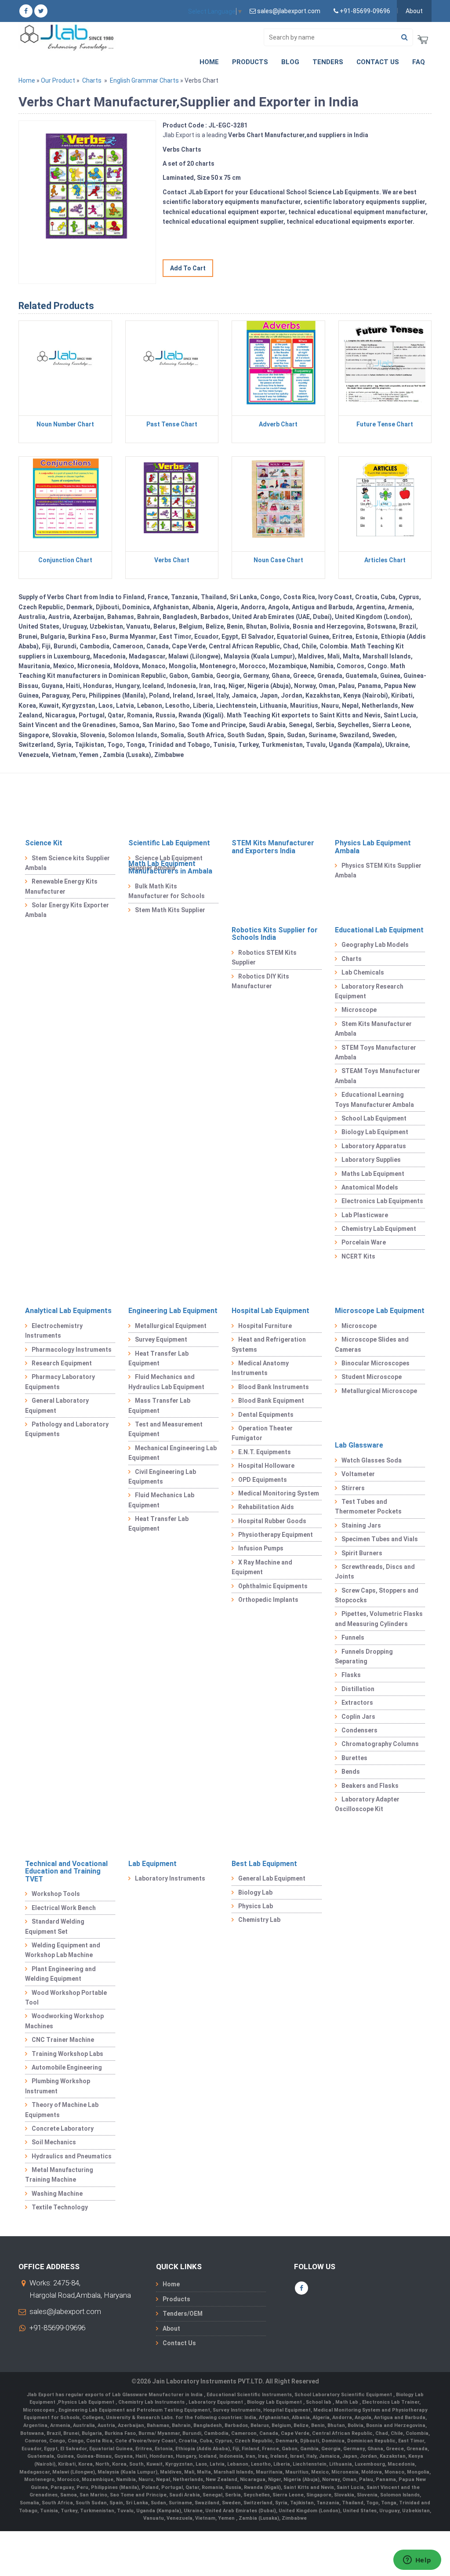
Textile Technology (60, 2207)
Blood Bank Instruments (274, 1387)
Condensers (359, 1730)
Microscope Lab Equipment (380, 1311)
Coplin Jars (358, 1717)
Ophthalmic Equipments (273, 1586)
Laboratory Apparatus (374, 1146)
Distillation (358, 1689)
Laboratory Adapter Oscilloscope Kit (367, 1804)
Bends (351, 1772)
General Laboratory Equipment (57, 1405)
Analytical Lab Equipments (68, 1311)
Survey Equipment (161, 1339)
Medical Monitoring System (279, 1493)
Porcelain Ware (364, 1242)
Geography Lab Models (375, 945)
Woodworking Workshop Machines (64, 2021)
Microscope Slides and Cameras (372, 1344)
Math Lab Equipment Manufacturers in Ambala (170, 868)
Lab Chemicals (363, 972)
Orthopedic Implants (268, 1600)
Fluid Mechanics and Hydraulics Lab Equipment (166, 1382)
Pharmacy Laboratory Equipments (60, 1382)
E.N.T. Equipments (265, 1452)
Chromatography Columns (380, 1744)
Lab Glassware (359, 1445)
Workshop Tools (56, 1894)
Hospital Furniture (265, 1326)
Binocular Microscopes (376, 1363)
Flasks (351, 1675)
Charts (92, 80)
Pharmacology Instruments (72, 1350)
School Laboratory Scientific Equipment (344, 2395)
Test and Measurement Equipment (165, 1429)
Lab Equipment (152, 1864)
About (414, 11)
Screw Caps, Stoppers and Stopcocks (377, 1595)
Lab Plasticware (365, 1215)
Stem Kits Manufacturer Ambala (373, 1029)
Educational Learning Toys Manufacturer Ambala (374, 1099)
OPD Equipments (263, 1480)
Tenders (328, 62)
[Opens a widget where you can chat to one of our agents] (417, 2561)
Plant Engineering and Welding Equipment (60, 1974)
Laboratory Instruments (170, 1878)
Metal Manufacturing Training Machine (59, 2175)
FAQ (419, 62)
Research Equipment (62, 1363)
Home (209, 62)
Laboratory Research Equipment (369, 991)
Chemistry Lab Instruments (152, 2402)
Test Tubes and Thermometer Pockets (368, 1506)
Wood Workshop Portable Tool (66, 1997)
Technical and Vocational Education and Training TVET (66, 1871)
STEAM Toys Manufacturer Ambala (377, 1076)
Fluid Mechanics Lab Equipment (161, 1500)
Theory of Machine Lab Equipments (62, 2110)
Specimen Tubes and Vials (380, 1539)
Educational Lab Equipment (379, 930)
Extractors (357, 1703)
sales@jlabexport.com (65, 2311)
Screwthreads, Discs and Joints (375, 1572)
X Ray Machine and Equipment (262, 1567)
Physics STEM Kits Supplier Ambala (378, 870)
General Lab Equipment (272, 1878)
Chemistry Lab (259, 1920)
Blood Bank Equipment (271, 1401)
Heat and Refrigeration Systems (269, 1344)
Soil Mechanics (54, 2142)
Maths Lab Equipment (373, 1174)
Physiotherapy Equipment (276, 1535)
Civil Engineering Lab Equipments (162, 1477)
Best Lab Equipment (264, 1864)
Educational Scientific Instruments (249, 2395)
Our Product (58, 80)
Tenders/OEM (183, 2314)
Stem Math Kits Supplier (170, 910)
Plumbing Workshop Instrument (58, 2086)
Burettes (354, 1758)
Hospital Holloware (266, 1466)
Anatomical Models (370, 1187)
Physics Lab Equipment (87, 2402)
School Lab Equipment (374, 1118)
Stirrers (353, 1488)
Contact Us (378, 62)
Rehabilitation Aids (266, 1507)
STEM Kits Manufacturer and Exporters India (273, 847)
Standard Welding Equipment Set (55, 1926)
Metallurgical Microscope (379, 1391)
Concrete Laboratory (63, 2128)
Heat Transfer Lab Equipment (158, 1358)
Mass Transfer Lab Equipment (159, 1405)
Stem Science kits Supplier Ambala (67, 863)
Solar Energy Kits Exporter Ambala (67, 910)
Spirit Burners (362, 1553)
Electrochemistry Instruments (54, 1331)
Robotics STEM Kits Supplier (264, 957)
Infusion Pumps (261, 1548)
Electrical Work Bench (64, 1908)
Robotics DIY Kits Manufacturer (260, 981)
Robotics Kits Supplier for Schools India (275, 934)
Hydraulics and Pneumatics (72, 2156)
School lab (319, 2402)
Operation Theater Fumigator (262, 1433)
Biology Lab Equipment (375, 1132)
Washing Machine (57, 2194)
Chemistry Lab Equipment (379, 1229)
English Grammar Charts (144, 80)
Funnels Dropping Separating (364, 1656)
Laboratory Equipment (216, 2402)
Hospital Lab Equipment (270, 1311)
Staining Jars (361, 1525)
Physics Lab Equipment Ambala (373, 847)
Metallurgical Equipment (171, 1326)
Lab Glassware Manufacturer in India (158, 2395)
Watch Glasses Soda (372, 1460)
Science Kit (44, 843)
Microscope (359, 1010)
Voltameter (358, 1474)
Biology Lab (255, 1892)
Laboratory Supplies (371, 1160)
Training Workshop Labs (67, 2054)
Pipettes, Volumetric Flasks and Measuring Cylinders (379, 1619)
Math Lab (347, 2402)
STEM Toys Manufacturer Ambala (376, 1052)
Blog (290, 62)
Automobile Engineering (67, 2067)
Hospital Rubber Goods (272, 1521)
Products (250, 62)
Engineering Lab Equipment (173, 1311)
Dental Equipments (266, 1415)
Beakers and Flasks (370, 1786)
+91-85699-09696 (57, 2328)
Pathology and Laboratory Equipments (67, 1429)
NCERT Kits (358, 1256)
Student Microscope (372, 1377)
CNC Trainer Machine (63, 2040)
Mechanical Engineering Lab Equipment (172, 1453)
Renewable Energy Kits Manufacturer (61, 886)
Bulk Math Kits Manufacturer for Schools (167, 891)
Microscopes (39, 2410)
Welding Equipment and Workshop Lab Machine (63, 1950)
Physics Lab (256, 1906)
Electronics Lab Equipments (382, 1201)
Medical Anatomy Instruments (260, 1368)
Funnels (353, 1637)
